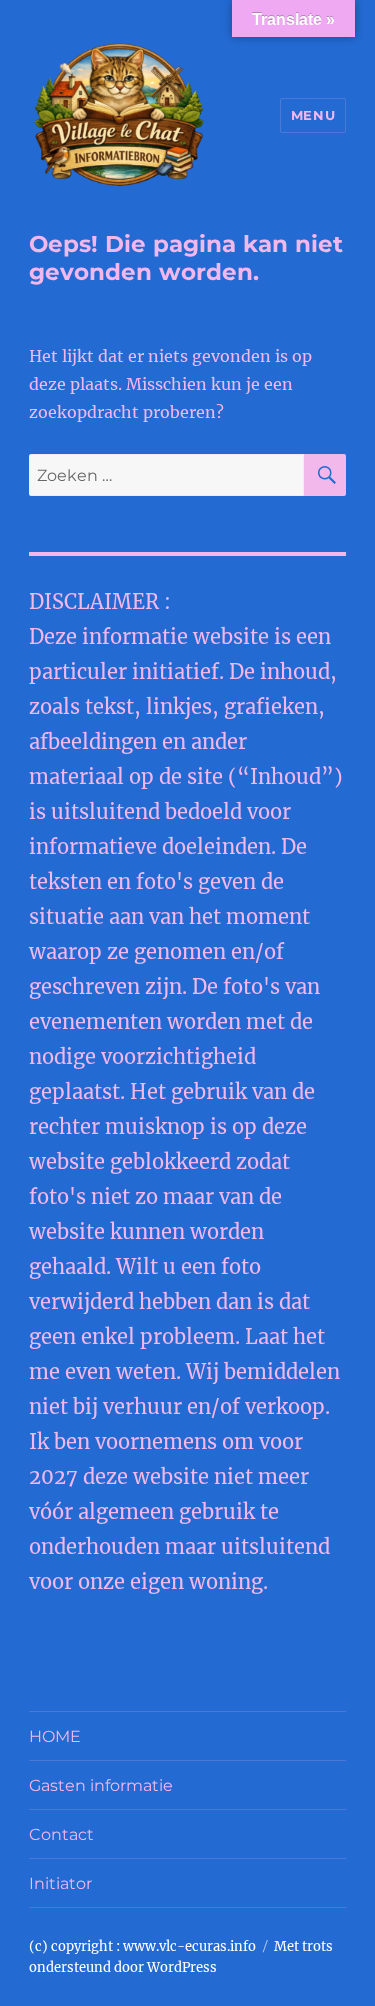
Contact (61, 1834)
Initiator (60, 1883)
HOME (55, 1736)
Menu (313, 115)
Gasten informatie (101, 1785)
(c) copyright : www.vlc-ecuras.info (142, 1946)
